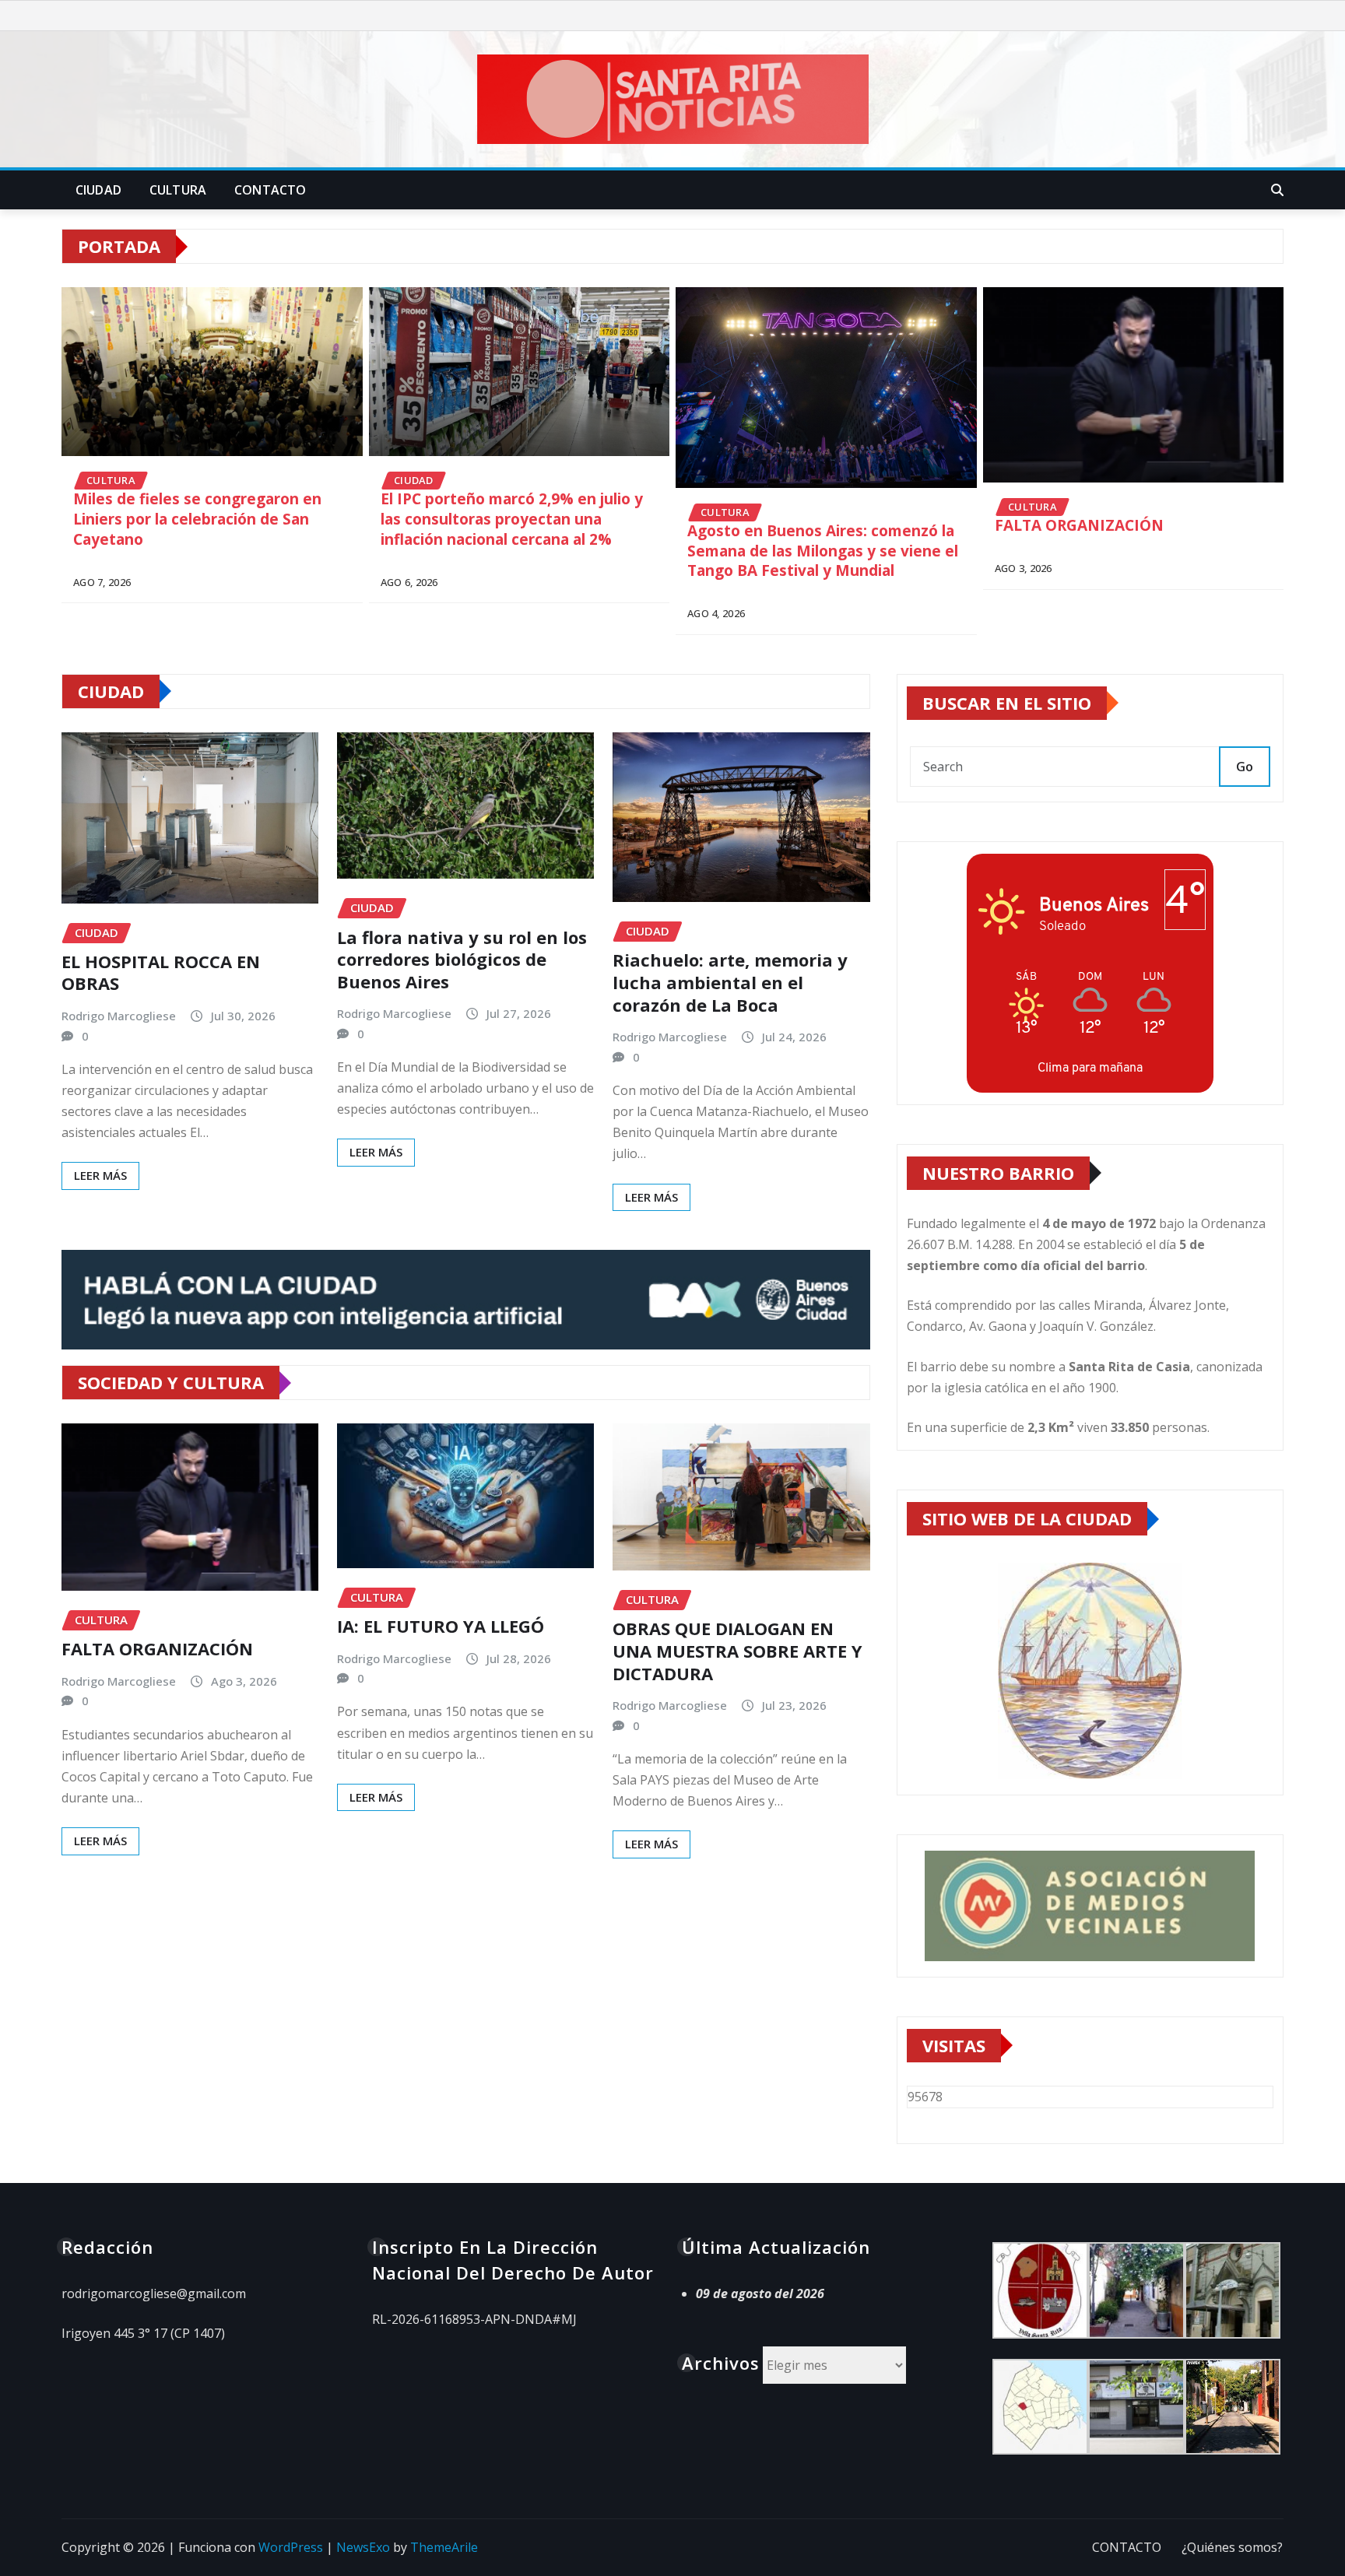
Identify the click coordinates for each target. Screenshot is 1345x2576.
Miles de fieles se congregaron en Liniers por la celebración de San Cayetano (197, 519)
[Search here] (1277, 190)
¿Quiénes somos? (1232, 2547)
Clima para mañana (1090, 1067)
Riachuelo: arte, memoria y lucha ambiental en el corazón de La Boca (730, 982)
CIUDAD (98, 190)
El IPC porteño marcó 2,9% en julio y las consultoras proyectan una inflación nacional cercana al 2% (512, 519)
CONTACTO (270, 190)
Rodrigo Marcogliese (119, 1016)
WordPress (291, 2547)
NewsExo (363, 2547)
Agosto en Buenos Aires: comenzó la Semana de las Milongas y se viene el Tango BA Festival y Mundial (823, 551)
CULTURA (178, 190)
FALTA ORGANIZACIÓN (1079, 526)
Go (1245, 767)
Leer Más (100, 1175)
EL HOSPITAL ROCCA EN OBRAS (161, 972)
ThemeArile (444, 2547)
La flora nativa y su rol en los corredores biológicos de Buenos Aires (462, 959)
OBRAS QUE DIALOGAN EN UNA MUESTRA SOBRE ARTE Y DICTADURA (737, 1650)
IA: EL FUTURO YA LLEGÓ (441, 1626)
